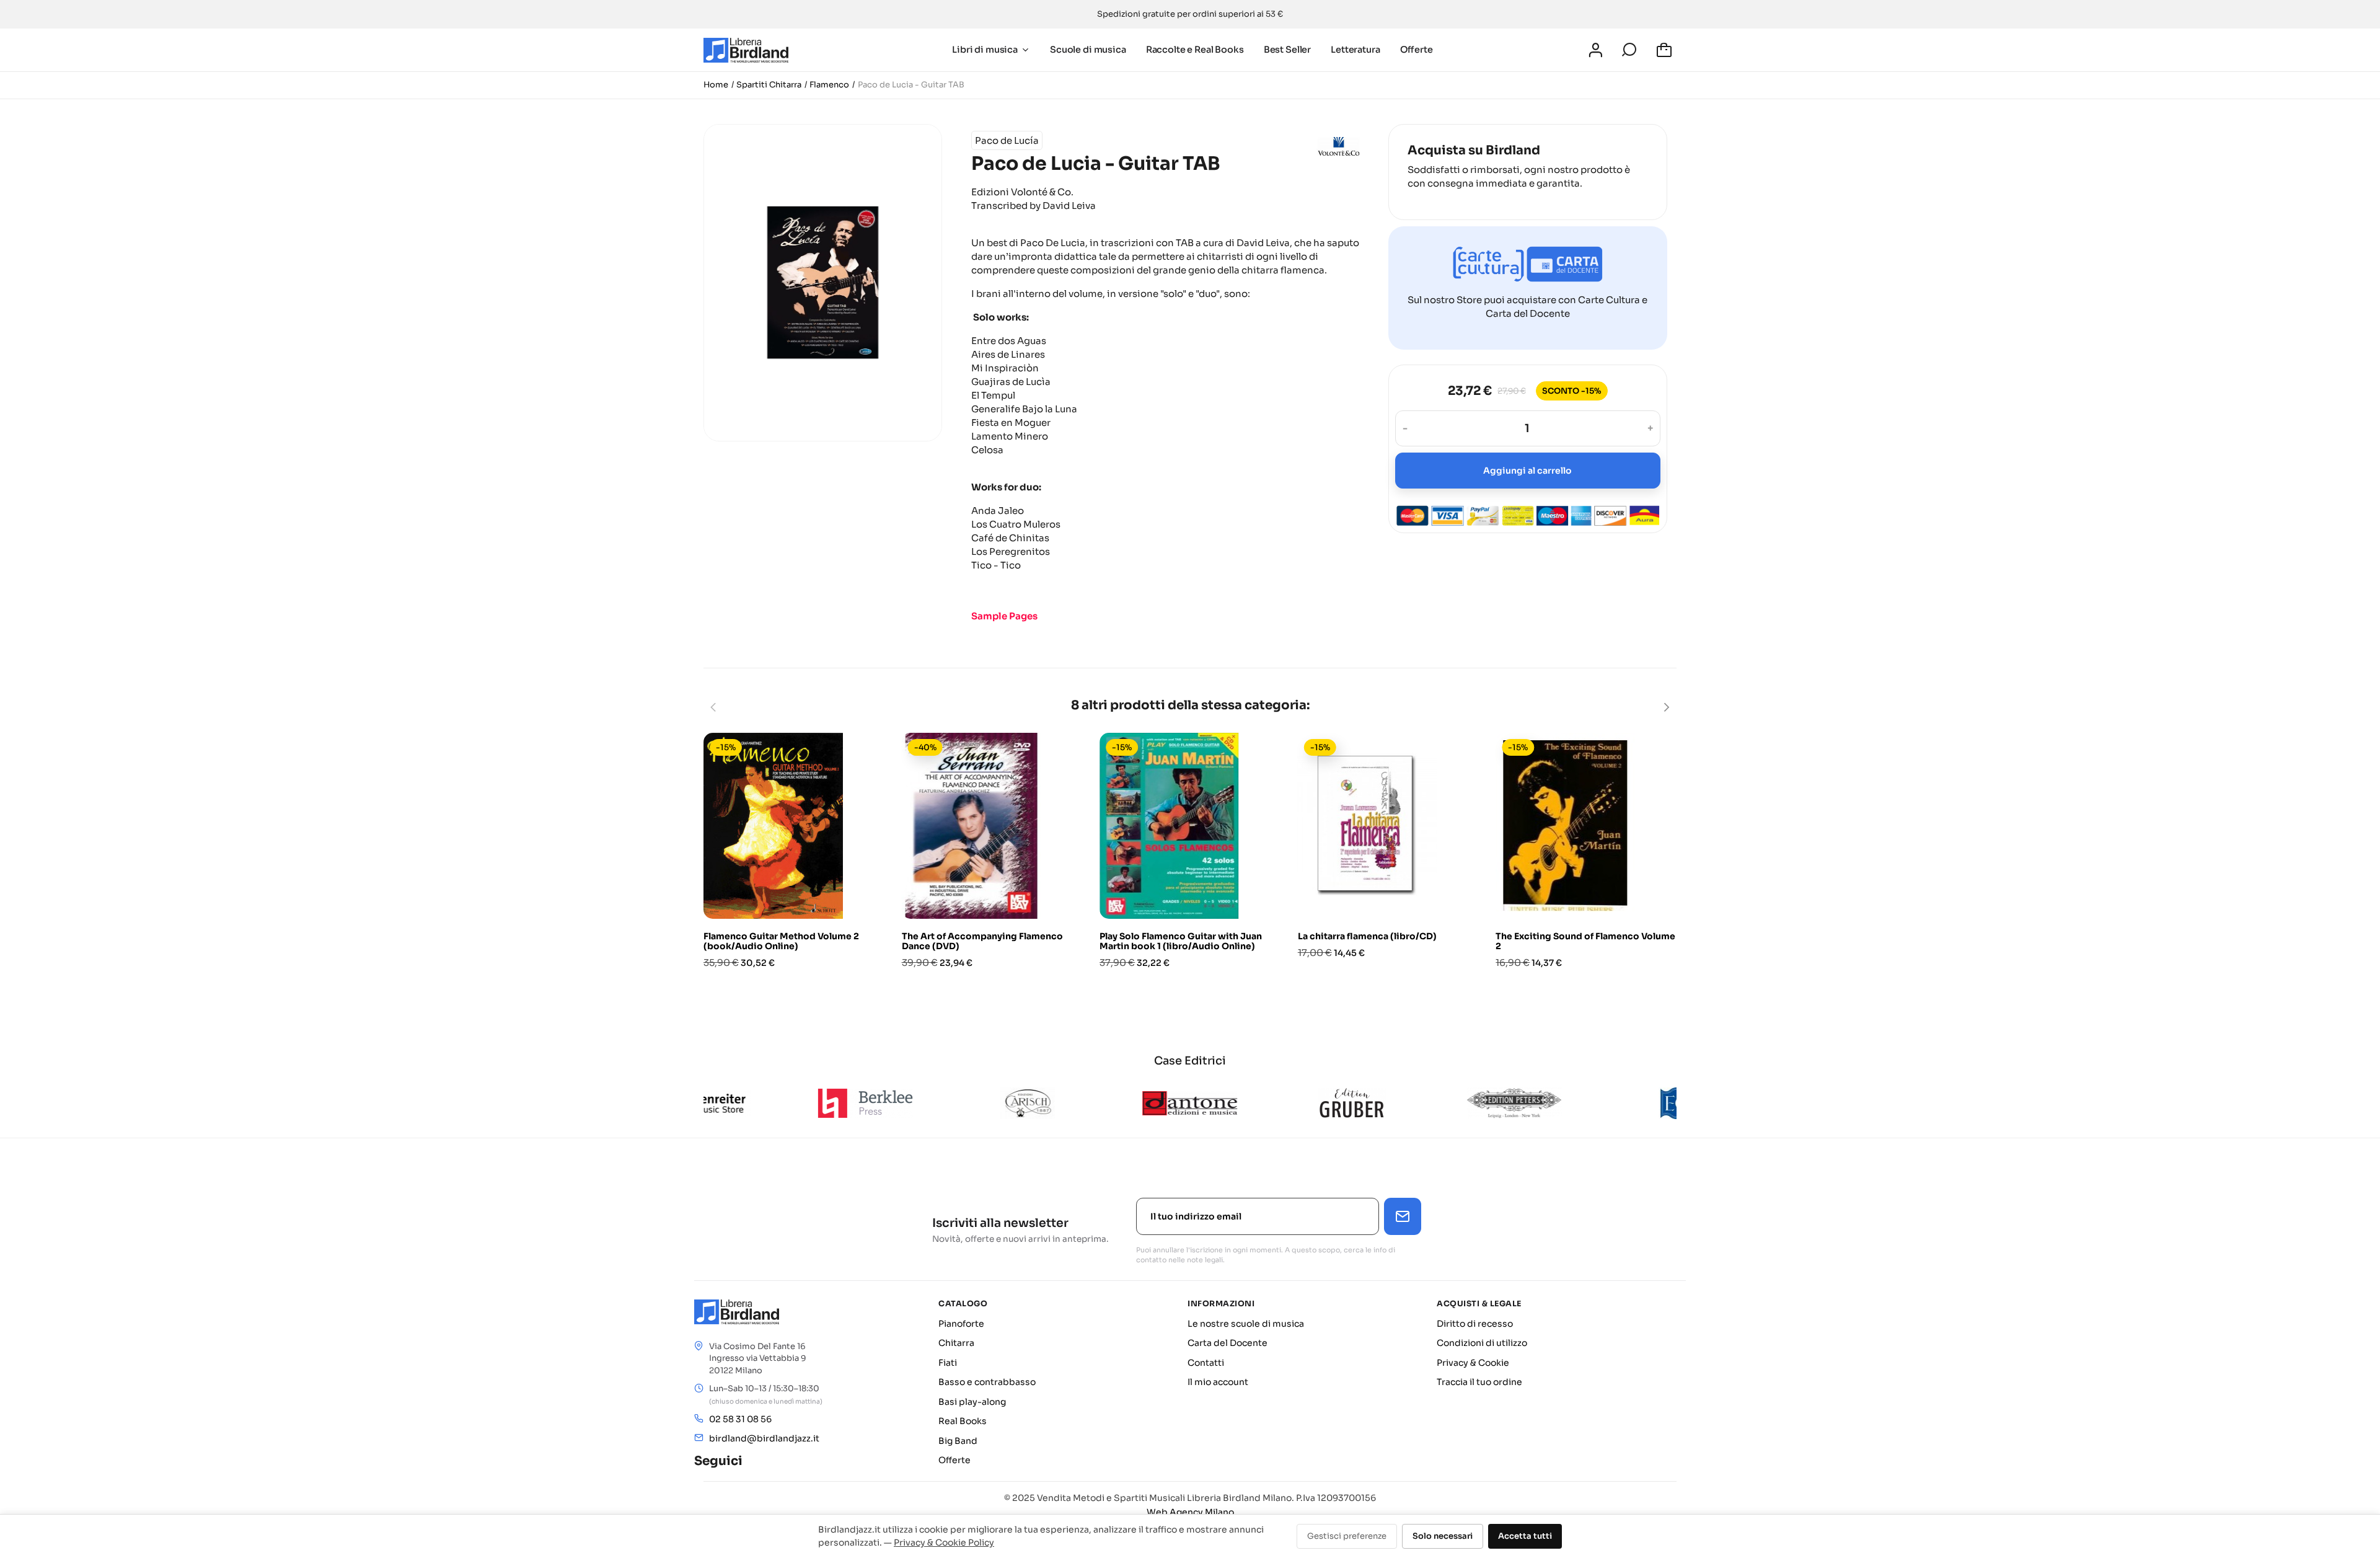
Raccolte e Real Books (1195, 50)
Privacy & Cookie (1473, 1363)
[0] (1666, 50)
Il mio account (1218, 1382)
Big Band (958, 1441)
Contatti (1206, 1363)
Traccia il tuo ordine (1479, 1382)
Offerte (1417, 50)
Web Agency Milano (1190, 1512)
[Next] (1666, 707)
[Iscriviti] (1403, 1216)
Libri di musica (985, 50)
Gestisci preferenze (1347, 1536)
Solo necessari (1443, 1536)
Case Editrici (1190, 1061)
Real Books (963, 1421)
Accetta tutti (1525, 1536)
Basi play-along (972, 1402)
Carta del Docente (1227, 1343)
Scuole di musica (1088, 50)
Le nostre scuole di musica (1246, 1324)
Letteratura (1355, 50)
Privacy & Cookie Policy (944, 1543)
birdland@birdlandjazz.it (764, 1438)
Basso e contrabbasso (987, 1382)
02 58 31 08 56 (740, 1419)
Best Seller (1287, 50)
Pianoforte (961, 1324)
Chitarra (956, 1343)
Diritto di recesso (1475, 1324)
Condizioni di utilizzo (1482, 1343)
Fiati (948, 1363)
